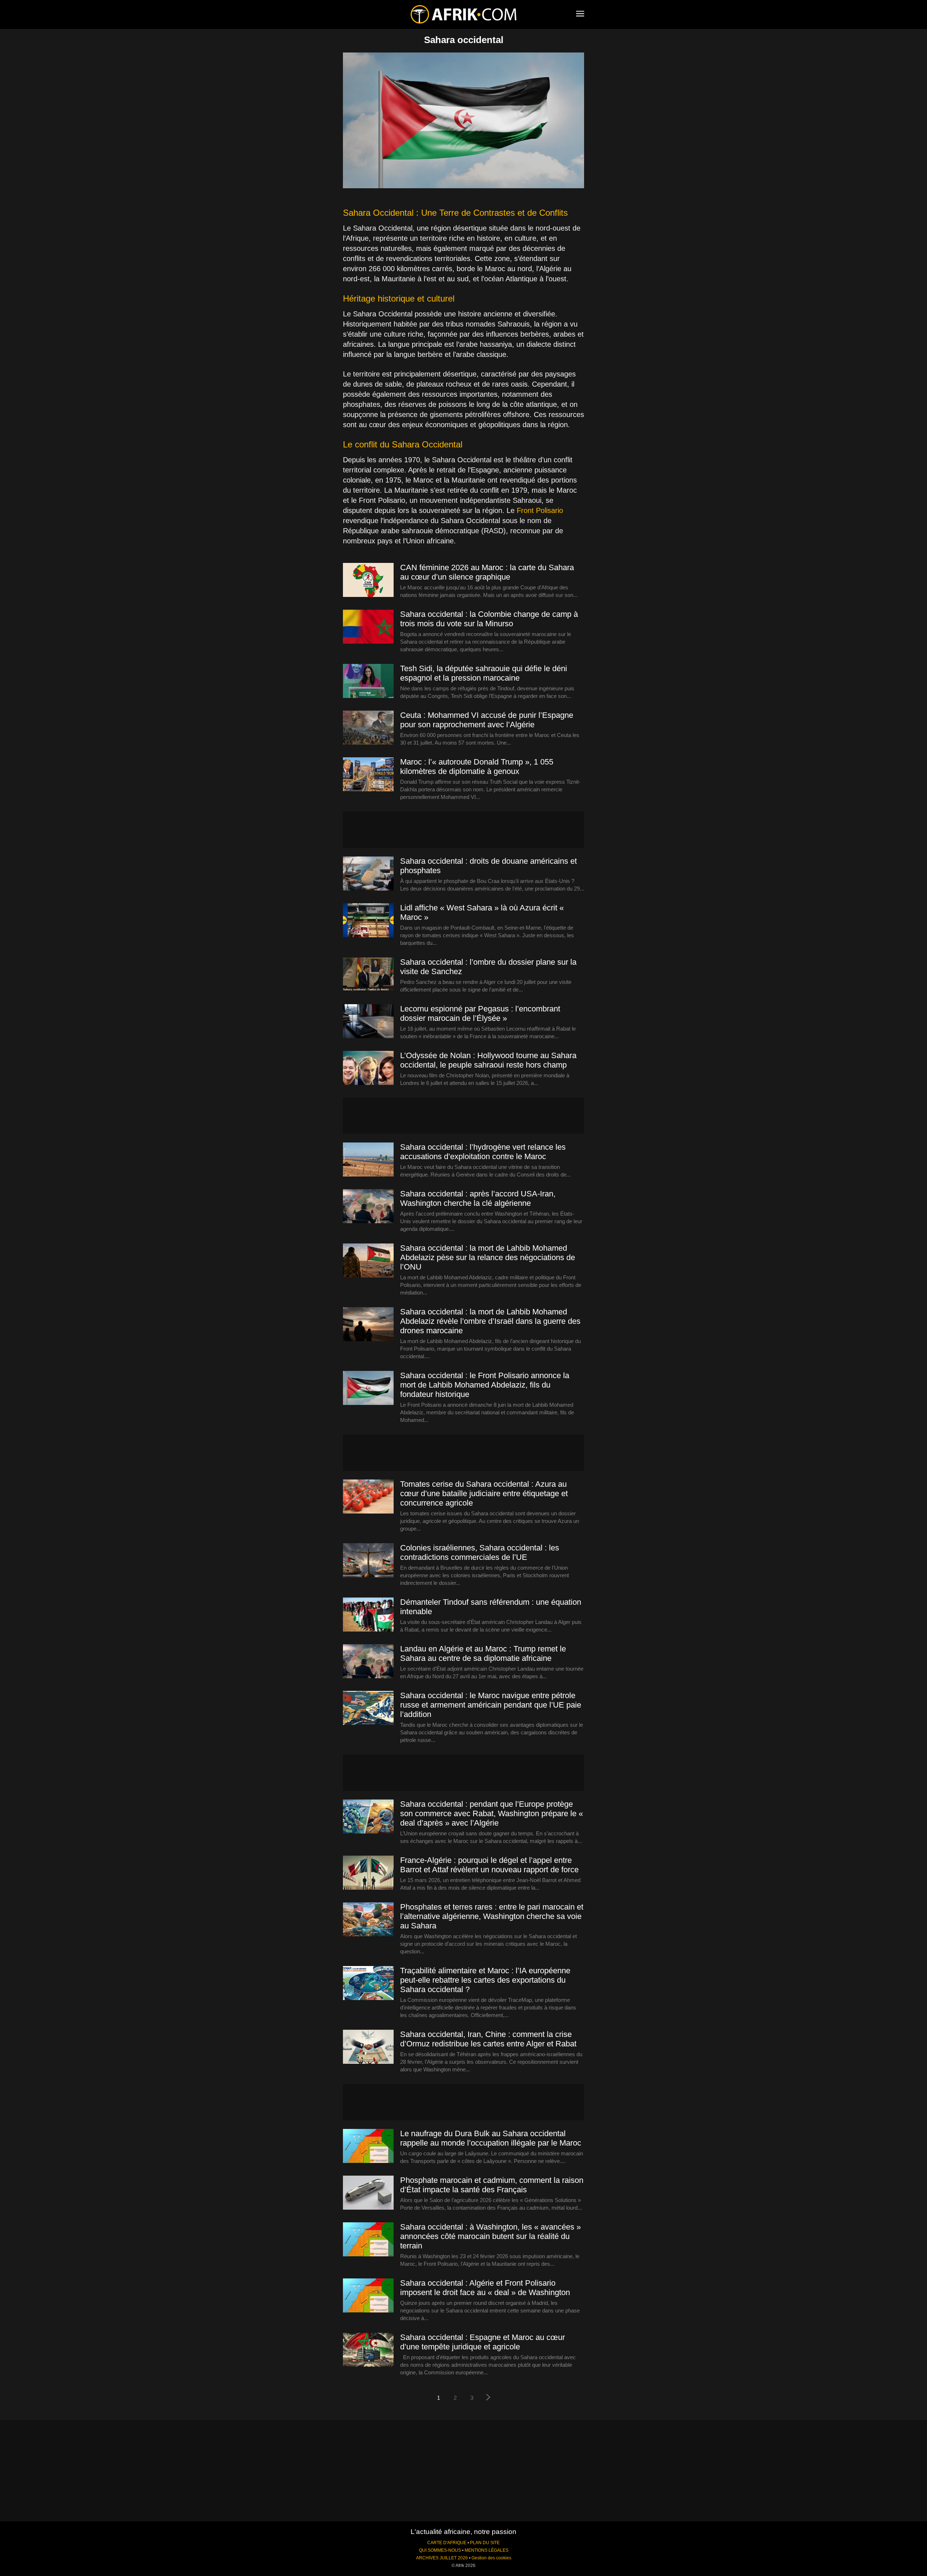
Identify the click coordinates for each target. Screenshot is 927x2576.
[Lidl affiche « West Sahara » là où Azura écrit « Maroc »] (368, 921)
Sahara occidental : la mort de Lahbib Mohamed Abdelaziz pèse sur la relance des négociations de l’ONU (488, 1257)
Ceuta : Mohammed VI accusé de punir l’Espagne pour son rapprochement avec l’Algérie (487, 720)
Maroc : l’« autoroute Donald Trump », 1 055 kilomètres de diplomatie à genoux (477, 767)
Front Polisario (540, 510)
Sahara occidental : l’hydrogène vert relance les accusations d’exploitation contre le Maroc (483, 1152)
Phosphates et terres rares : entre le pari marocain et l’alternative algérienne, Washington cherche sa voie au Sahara (492, 1916)
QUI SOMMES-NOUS (440, 2550)
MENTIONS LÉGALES (486, 2550)
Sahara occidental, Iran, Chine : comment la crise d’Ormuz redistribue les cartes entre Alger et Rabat (488, 2039)
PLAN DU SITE (485, 2543)
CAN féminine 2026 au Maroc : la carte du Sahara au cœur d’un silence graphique (487, 572)
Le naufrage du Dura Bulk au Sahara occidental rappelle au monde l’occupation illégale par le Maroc (491, 2138)
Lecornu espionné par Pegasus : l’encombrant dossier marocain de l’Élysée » (480, 1013)
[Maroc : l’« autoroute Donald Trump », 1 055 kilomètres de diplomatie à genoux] (368, 775)
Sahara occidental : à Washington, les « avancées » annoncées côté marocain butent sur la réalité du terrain (490, 2236)
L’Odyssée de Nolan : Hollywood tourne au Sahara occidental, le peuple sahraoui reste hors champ (488, 1060)
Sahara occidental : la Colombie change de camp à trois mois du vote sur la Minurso (489, 619)
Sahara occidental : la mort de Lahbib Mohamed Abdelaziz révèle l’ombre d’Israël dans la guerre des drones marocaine (490, 1321)
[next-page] (488, 2398)
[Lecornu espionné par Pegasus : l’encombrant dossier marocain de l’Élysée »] (368, 1022)
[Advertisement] (463, 830)
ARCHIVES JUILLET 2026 (442, 2558)
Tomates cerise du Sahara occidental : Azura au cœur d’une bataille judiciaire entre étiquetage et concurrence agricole (484, 1493)
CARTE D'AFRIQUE (447, 2543)
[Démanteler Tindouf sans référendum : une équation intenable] (368, 1615)
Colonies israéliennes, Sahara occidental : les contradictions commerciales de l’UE (480, 1552)
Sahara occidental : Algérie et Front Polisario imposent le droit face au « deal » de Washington (485, 2288)
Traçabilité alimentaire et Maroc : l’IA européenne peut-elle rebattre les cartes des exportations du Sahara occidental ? (485, 1980)
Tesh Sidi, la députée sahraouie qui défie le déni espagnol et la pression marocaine (484, 673)
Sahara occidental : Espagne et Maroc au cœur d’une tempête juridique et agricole (483, 2342)
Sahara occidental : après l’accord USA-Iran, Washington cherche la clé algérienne (478, 1198)
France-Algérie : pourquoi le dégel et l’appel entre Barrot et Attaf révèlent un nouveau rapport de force (489, 1865)
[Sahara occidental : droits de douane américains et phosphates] (368, 874)
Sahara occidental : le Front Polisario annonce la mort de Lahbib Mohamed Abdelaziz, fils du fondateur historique (485, 1385)
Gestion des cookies (491, 2558)
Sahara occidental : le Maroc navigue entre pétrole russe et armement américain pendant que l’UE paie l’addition (491, 1705)
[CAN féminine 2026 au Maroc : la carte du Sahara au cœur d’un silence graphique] (368, 580)
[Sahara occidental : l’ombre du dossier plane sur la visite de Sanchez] (368, 975)
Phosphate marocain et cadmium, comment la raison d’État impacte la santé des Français (492, 2185)
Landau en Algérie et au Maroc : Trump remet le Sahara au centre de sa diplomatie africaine (483, 1653)
